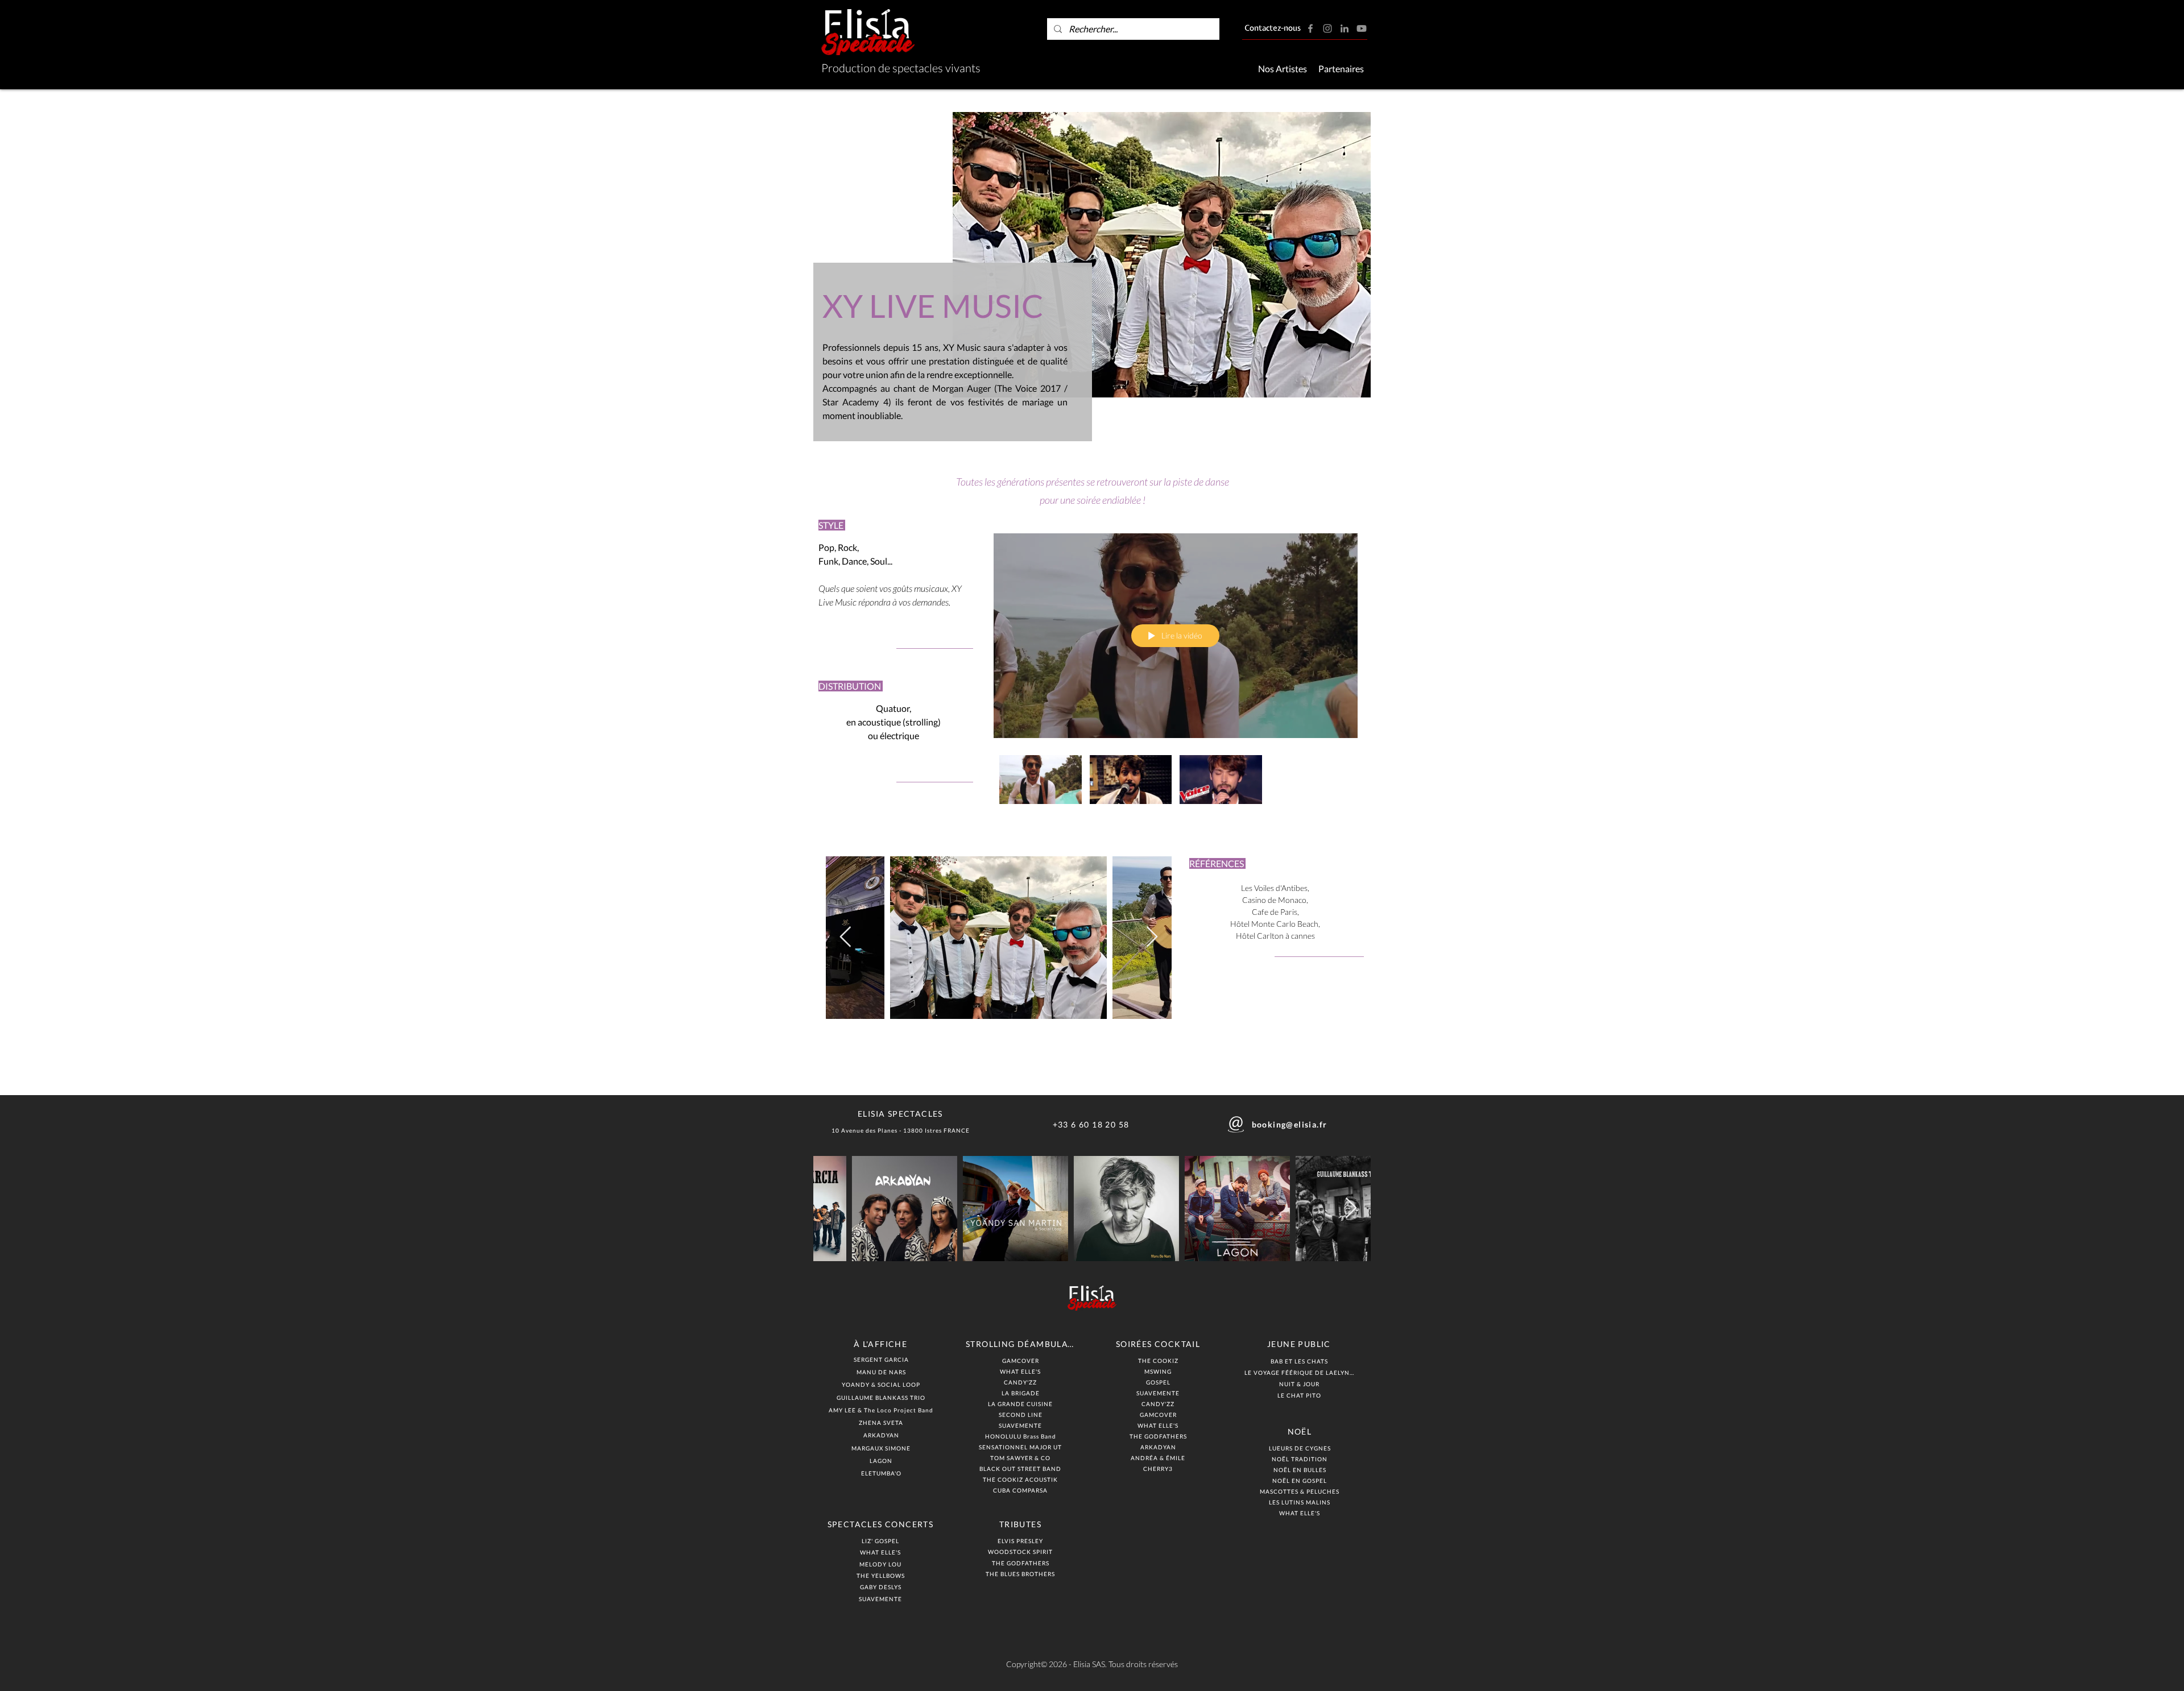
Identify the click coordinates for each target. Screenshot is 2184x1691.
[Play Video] (1041, 779)
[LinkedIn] (1345, 28)
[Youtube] (1362, 28)
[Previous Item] (845, 937)
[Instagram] (1327, 28)
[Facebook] (1310, 28)
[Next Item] (1152, 937)
